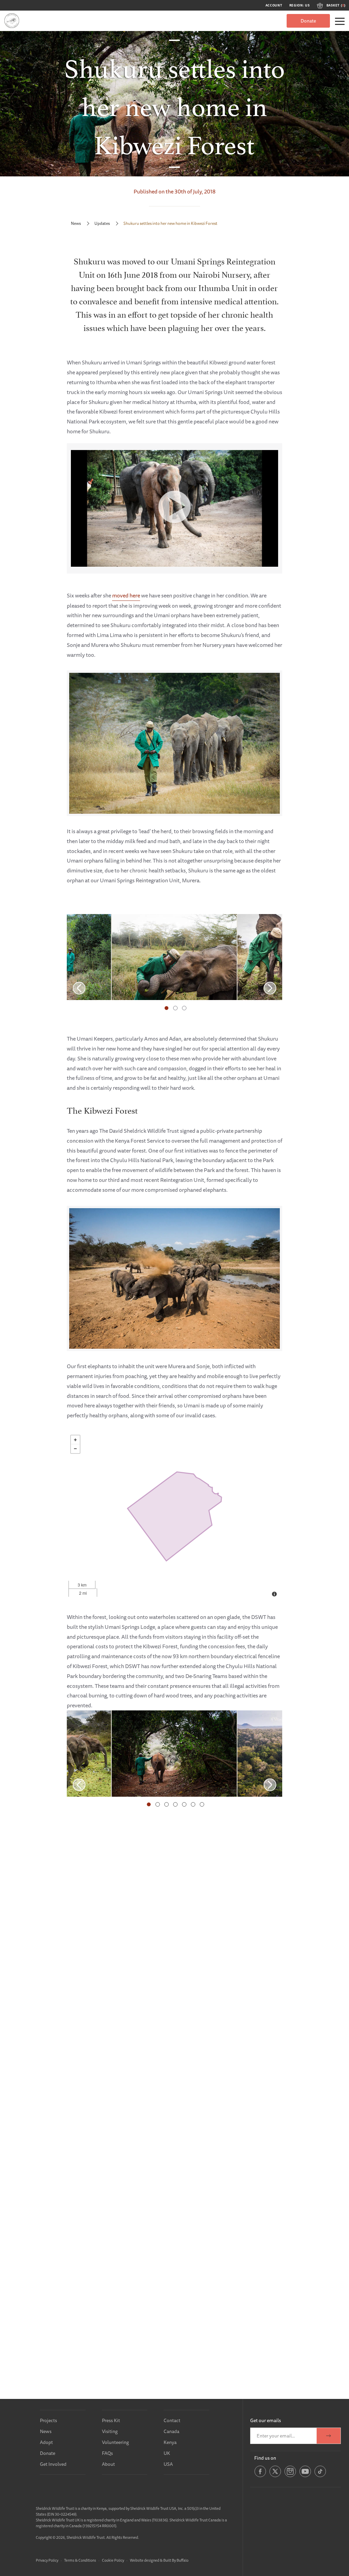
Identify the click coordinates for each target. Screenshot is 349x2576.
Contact (172, 2420)
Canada (171, 2431)
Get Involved (53, 2464)
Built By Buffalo (176, 2560)
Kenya (170, 2442)
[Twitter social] (275, 2476)
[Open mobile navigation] (340, 21)
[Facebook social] (260, 2476)
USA (168, 2464)
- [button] (75, 1449)
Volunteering (115, 2442)
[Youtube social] (305, 2476)
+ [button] (75, 1440)
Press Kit (111, 2420)
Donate (308, 21)
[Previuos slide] (79, 988)
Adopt (46, 2442)
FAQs (107, 2453)
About (108, 2464)
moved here (126, 595)
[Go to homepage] (12, 21)
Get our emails (265, 2420)
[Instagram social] (290, 2476)
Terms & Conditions (80, 2560)
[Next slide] (270, 988)
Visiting (110, 2431)
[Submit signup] (329, 2436)
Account (274, 5)
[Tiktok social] (320, 2476)
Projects (48, 2420)
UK (167, 2453)
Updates (102, 223)
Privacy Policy (47, 2560)
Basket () (336, 5)
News (76, 223)
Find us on (265, 2458)
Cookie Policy (113, 2560)
